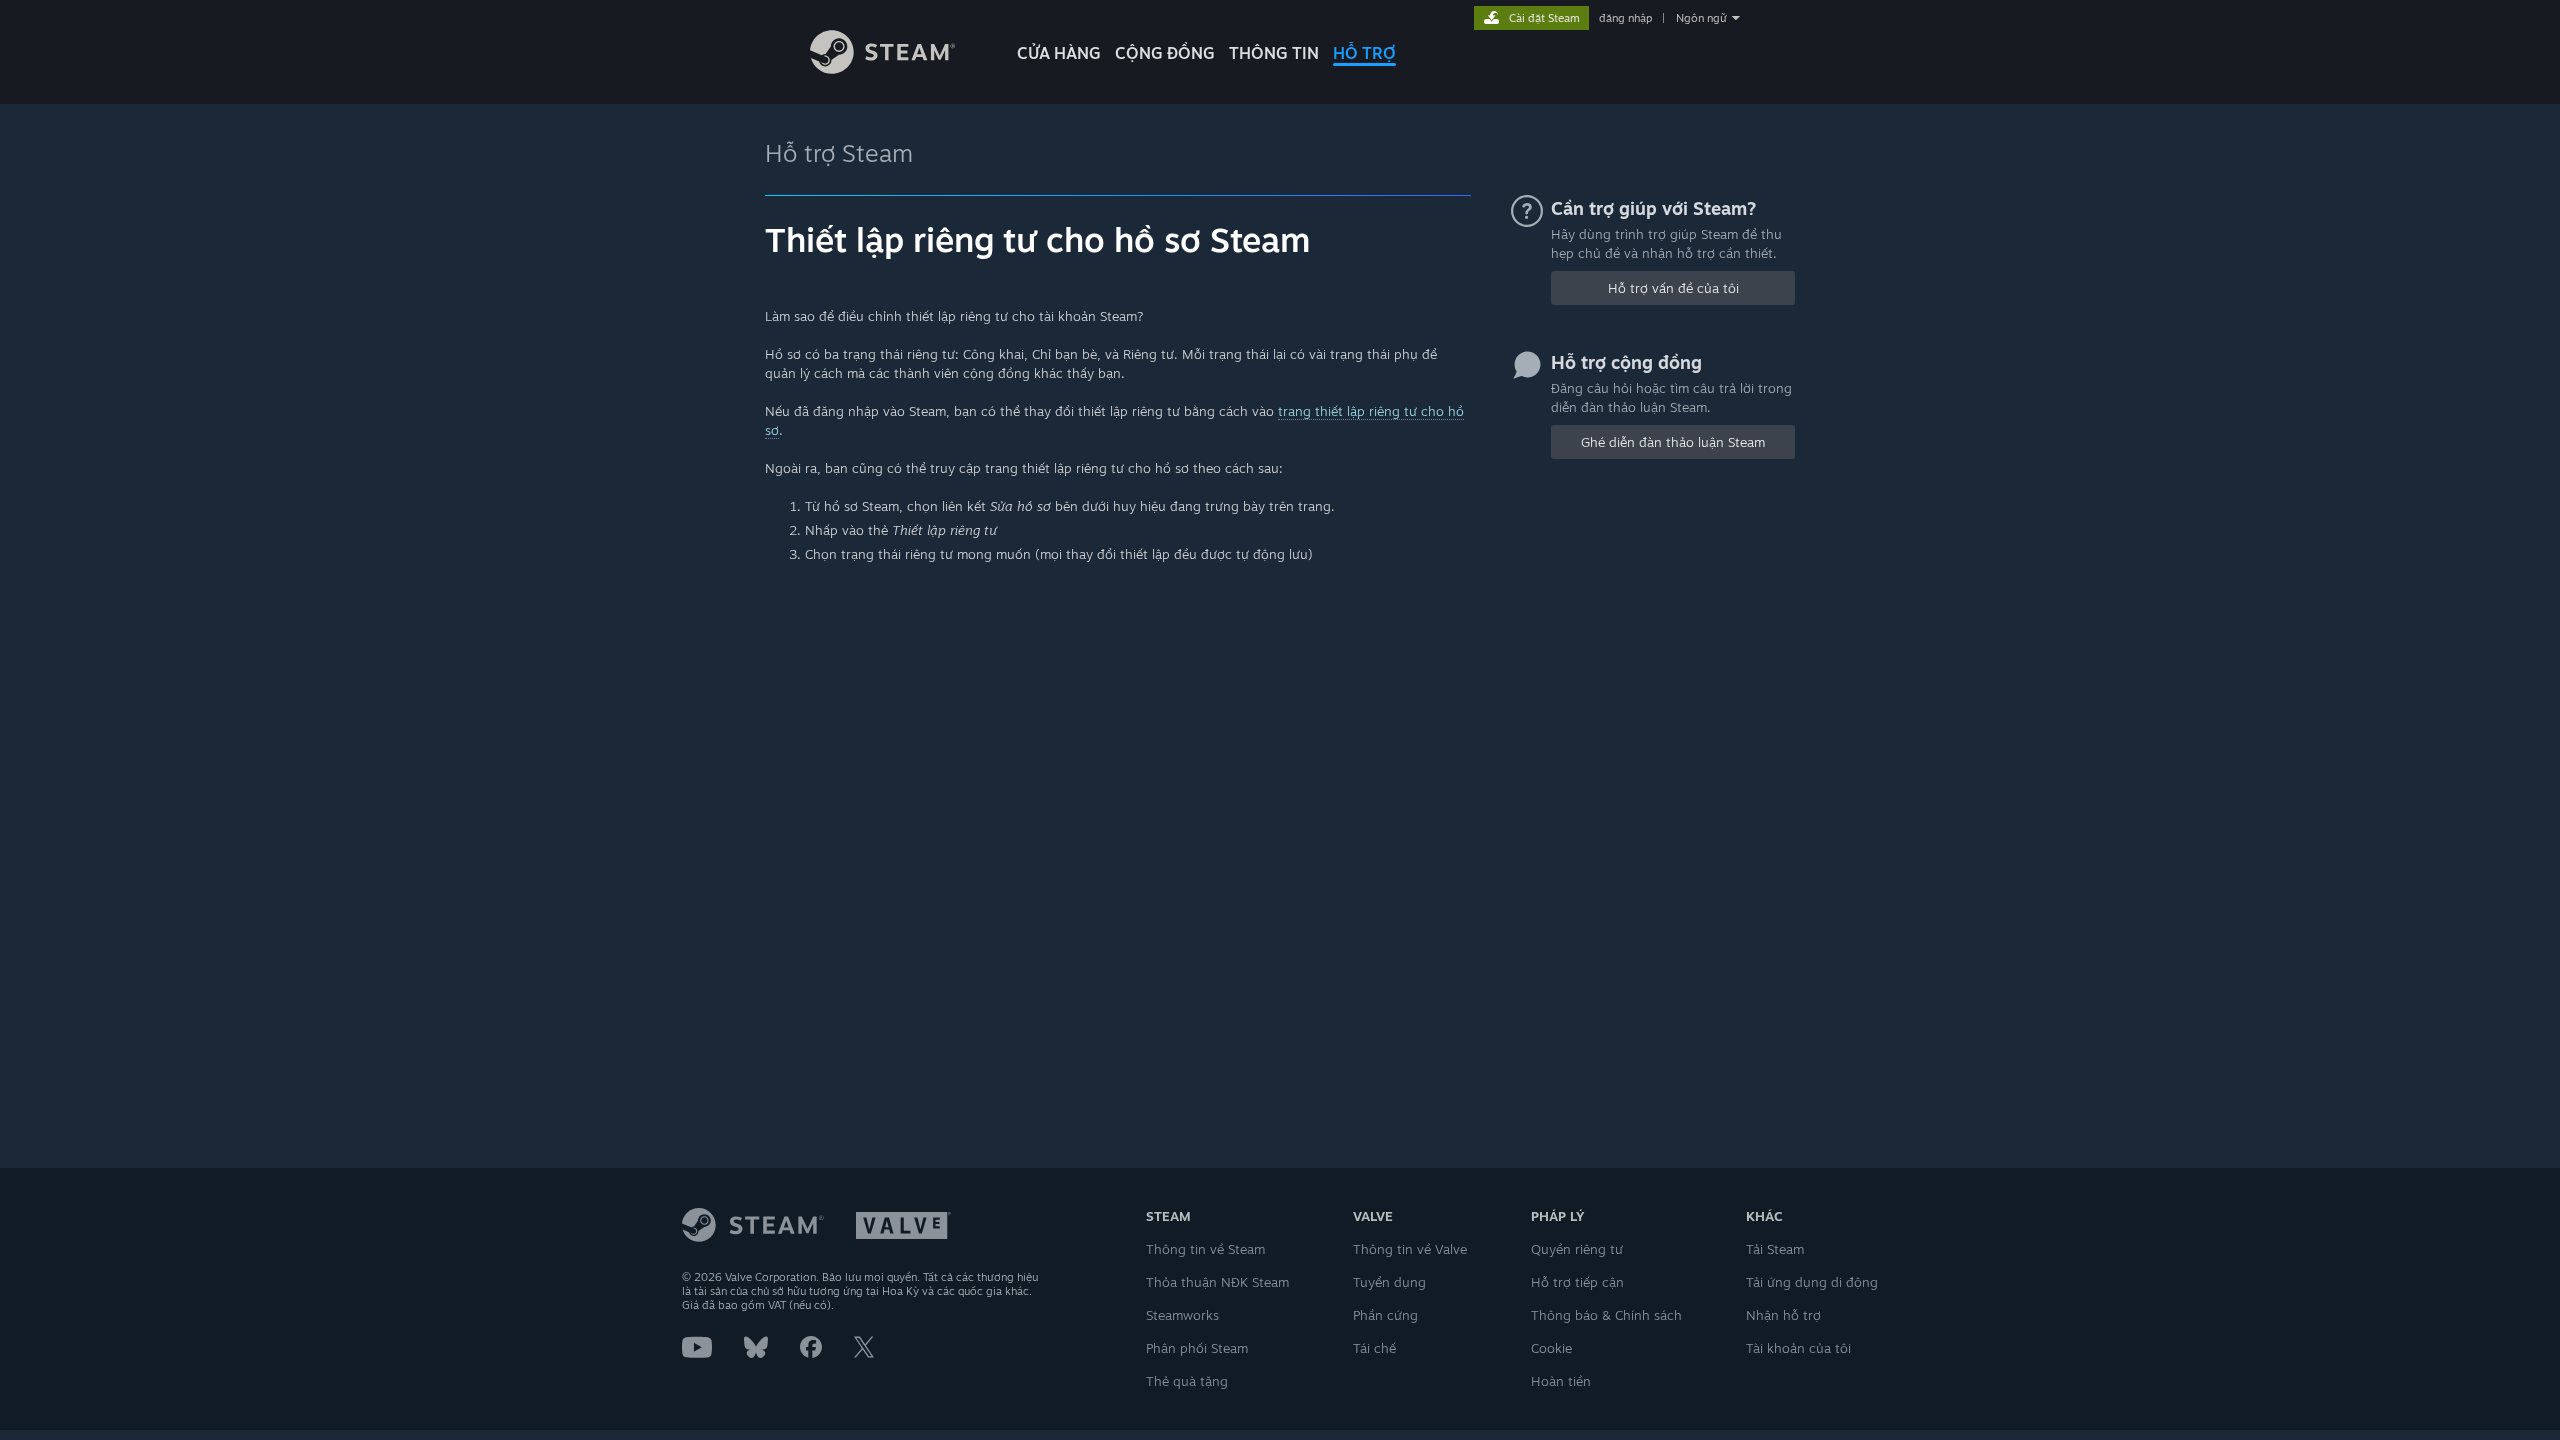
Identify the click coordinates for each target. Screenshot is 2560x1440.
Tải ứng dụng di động (1812, 1282)
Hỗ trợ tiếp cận (1577, 1282)
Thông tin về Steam (1205, 1249)
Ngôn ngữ (1701, 18)
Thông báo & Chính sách (1606, 1315)
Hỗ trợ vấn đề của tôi (1673, 288)
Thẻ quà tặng (1187, 1381)
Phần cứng (1385, 1315)
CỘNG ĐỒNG (1165, 53)
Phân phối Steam (1197, 1348)
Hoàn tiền (1561, 1381)
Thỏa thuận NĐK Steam (1217, 1282)
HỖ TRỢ (1364, 53)
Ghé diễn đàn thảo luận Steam (1673, 442)
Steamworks (1182, 1315)
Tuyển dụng (1389, 1282)
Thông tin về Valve (1410, 1249)
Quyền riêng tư (1577, 1249)
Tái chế (1374, 1348)
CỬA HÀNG (1059, 53)
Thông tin (1274, 53)
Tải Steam (1775, 1249)
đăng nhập (1625, 18)
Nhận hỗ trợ (1783, 1315)
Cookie (1551, 1348)
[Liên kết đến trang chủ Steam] (882, 68)
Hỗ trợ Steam (839, 153)
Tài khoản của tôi (1798, 1348)
